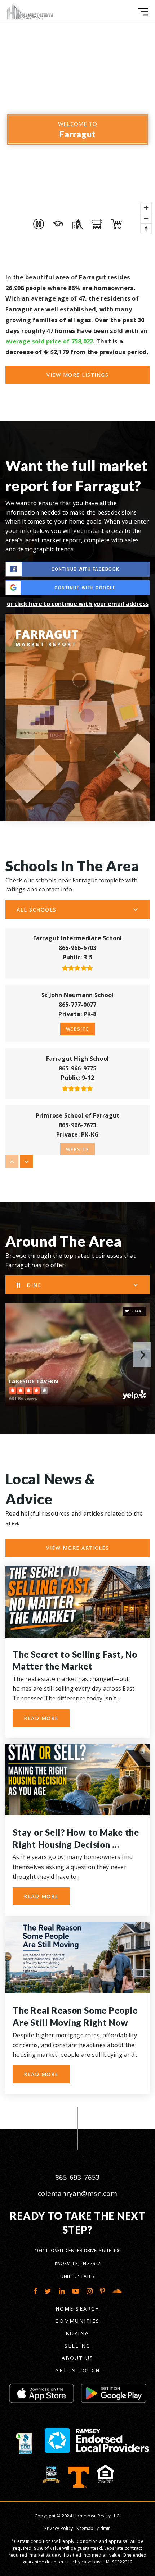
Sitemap (85, 2528)
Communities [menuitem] (77, 2321)
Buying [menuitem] (77, 2333)
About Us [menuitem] (77, 2358)
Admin (104, 2528)
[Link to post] (77, 1602)
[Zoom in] (146, 208)
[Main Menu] (143, 12)
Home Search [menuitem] (77, 2309)
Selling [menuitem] (77, 2346)
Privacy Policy (59, 2528)
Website (78, 1029)
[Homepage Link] (30, 10)
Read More (41, 1718)
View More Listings (77, 375)
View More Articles (77, 1548)
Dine (34, 1285)
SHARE (137, 1311)
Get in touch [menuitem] (77, 2371)
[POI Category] (39, 224)
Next (142, 1355)
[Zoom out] (146, 218)
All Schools (37, 910)
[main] (77, 1064)
